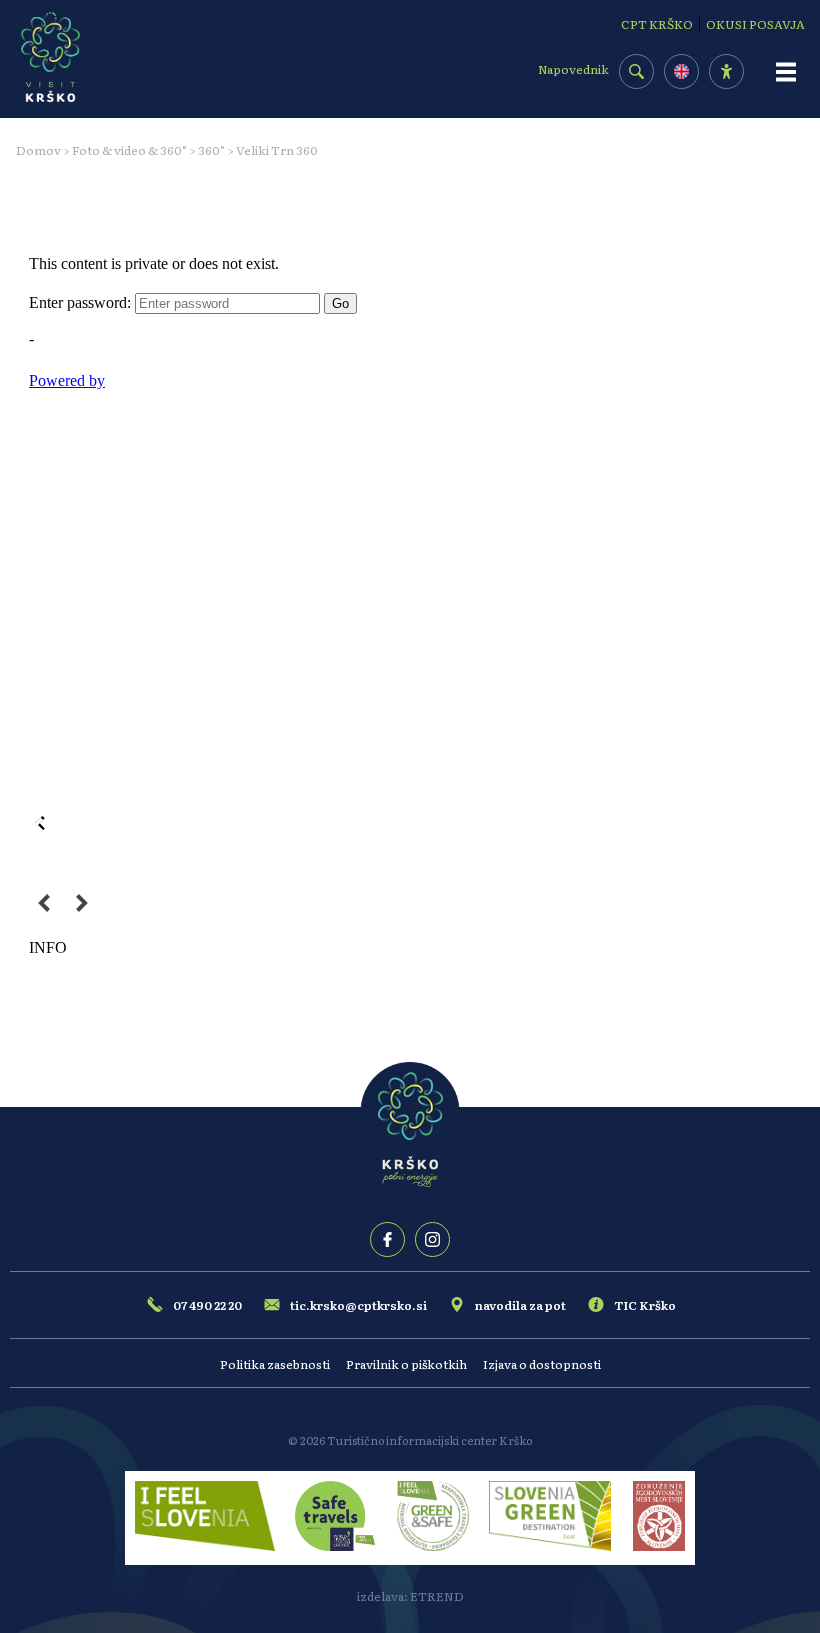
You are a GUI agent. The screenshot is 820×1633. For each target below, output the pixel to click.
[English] (681, 71)
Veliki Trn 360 (277, 150)
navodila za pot (520, 1305)
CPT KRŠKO (657, 24)
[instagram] (432, 1239)
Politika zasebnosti (275, 1364)
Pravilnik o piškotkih (406, 1364)
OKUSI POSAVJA (755, 24)
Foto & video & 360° (129, 150)
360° (211, 150)
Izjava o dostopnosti (542, 1364)
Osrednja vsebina (49, 10)
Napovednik (573, 69)
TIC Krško (645, 1305)
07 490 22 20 (207, 1305)
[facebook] (387, 1239)
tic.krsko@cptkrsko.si (358, 1305)
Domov (38, 150)
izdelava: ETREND (410, 1596)
